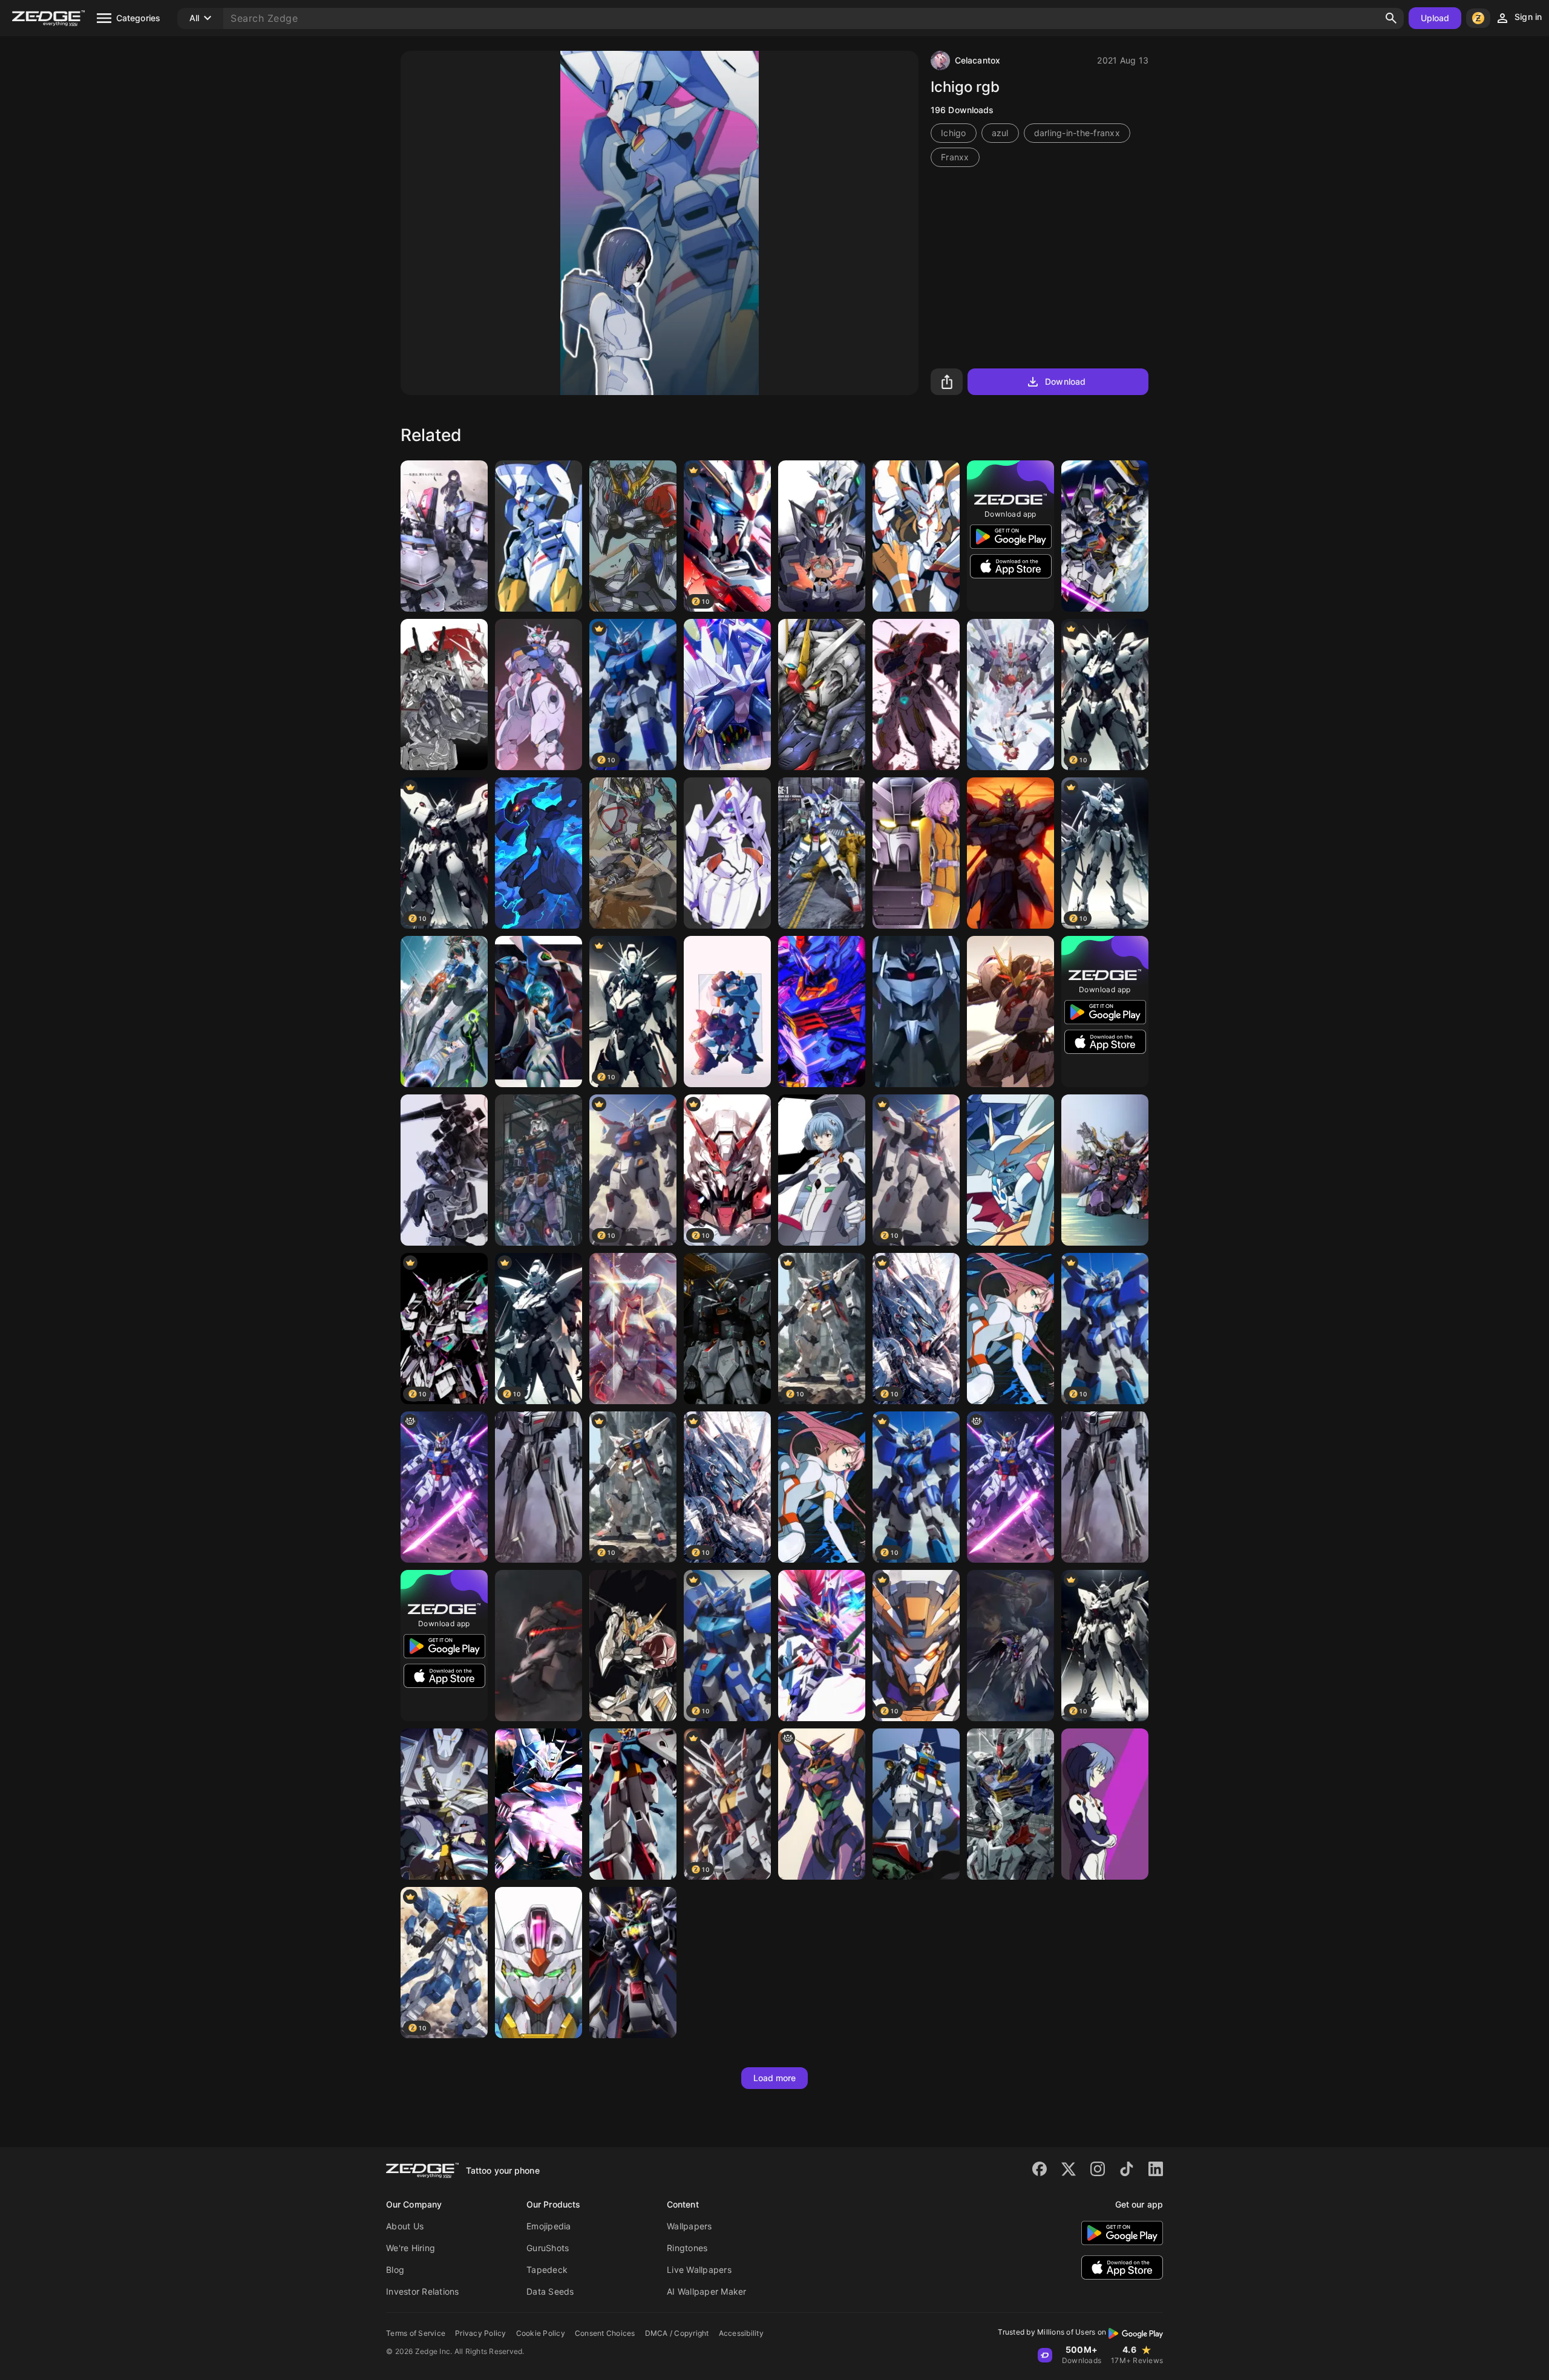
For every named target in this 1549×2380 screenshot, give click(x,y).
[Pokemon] (727, 695)
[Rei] (539, 1012)
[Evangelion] (822, 1804)
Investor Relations (423, 2291)
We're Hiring (411, 2248)
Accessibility (741, 2333)
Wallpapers (689, 2226)
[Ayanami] (1105, 1804)
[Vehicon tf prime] (916, 1012)
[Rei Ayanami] (822, 1170)
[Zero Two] (1010, 1329)
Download (1065, 381)
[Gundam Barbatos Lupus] (1010, 1012)
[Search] (1391, 18)
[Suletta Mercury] (822, 1012)
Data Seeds (550, 2291)
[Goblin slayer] (539, 1646)
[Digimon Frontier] (444, 1804)
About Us (405, 2226)
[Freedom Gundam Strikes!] (539, 1804)
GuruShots (548, 2248)
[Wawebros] (727, 1012)
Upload (1435, 18)
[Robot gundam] (727, 1329)
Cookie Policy (541, 2333)
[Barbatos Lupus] (633, 536)
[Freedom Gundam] (822, 695)
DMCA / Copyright (677, 2333)
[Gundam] (822, 536)
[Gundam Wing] (539, 1170)
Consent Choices (605, 2333)
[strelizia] (633, 1329)
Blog (395, 2270)
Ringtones (687, 2248)
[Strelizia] (916, 536)
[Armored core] (444, 536)
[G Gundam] (1010, 853)
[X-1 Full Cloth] (633, 1963)
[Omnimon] (1010, 1170)
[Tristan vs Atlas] (1105, 536)
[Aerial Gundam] (539, 1963)
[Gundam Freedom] (444, 1487)
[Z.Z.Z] (444, 1012)
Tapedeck (547, 2270)
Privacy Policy (481, 2333)
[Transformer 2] (539, 1487)
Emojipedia (549, 2226)
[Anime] (822, 1646)
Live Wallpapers (699, 2270)
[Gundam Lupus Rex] (916, 695)
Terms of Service (416, 2333)
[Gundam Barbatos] (633, 853)
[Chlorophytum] (727, 853)
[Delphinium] (539, 536)
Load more (775, 2078)
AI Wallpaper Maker (707, 2291)
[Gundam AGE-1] (822, 853)
